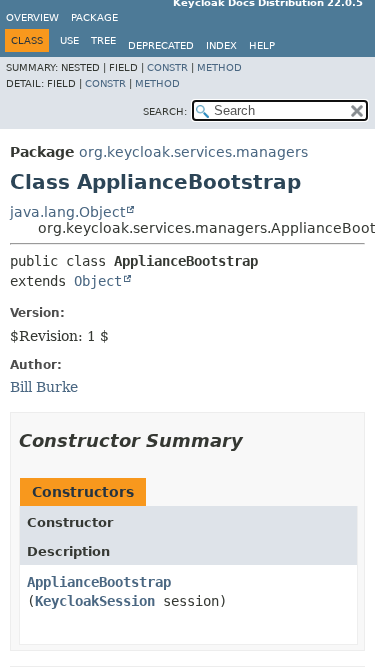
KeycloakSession (95, 601)
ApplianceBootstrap (99, 582)
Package (94, 17)
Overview (32, 17)
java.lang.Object (67, 212)
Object (98, 281)
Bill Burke (44, 387)
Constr (167, 67)
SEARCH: (165, 111)
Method (219, 67)
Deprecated (161, 45)
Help (262, 45)
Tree (103, 40)
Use (69, 40)
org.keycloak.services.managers (193, 152)
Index (221, 45)
